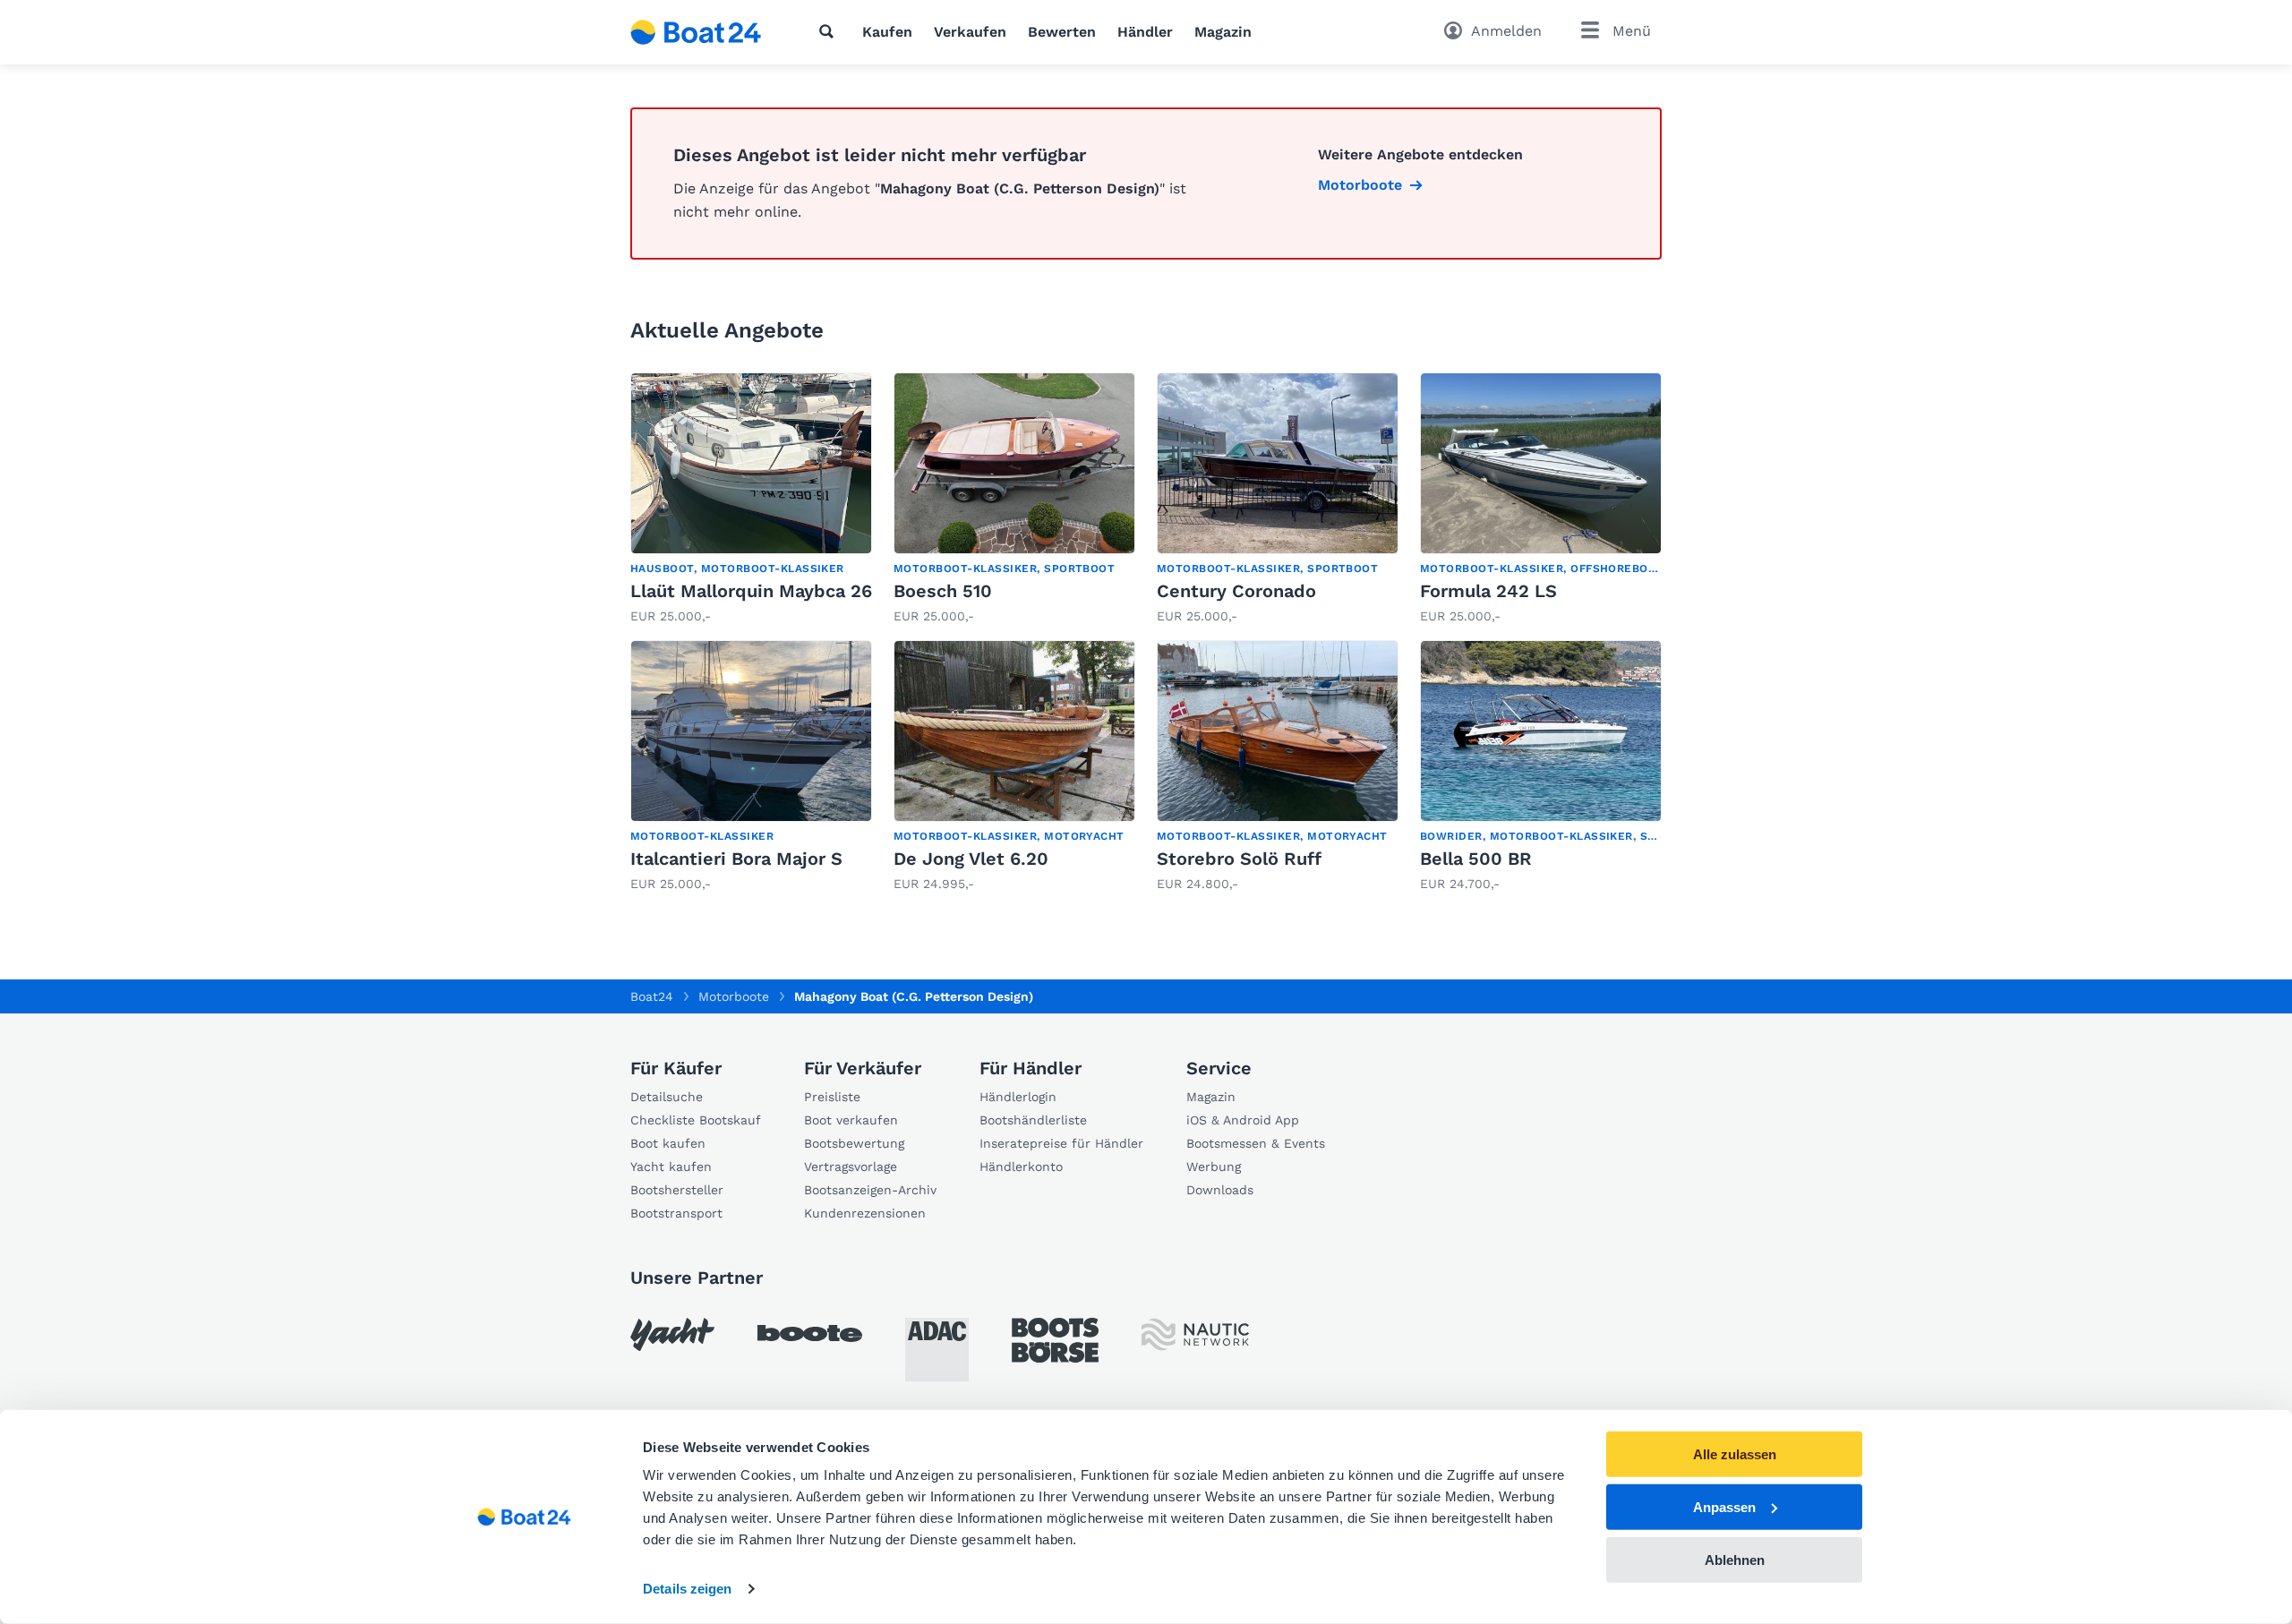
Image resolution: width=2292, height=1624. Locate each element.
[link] (751, 499)
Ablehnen (1735, 1559)
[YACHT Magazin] (672, 1334)
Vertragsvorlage (851, 1167)
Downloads (1220, 1190)
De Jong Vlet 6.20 (971, 859)
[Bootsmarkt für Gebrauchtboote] (696, 32)
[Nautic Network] (1195, 1334)
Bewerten (1062, 32)
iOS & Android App (1243, 1120)
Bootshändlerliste (1033, 1120)
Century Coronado (1236, 591)
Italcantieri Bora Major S (736, 859)
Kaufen (887, 32)
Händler (1145, 32)
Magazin (1223, 32)
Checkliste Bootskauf (696, 1120)
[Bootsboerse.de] (1055, 1340)
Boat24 (652, 996)
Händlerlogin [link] (1018, 1097)
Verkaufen (970, 32)
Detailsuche (667, 1097)
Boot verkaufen (851, 1120)
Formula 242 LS (1488, 591)
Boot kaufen (668, 1143)
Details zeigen (687, 1589)
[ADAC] (937, 1350)
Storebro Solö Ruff (1239, 859)
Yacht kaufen (671, 1167)
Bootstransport (676, 1213)
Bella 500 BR (1476, 859)
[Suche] (830, 31)
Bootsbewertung (854, 1143)
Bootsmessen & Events (1256, 1143)
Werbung (1214, 1167)
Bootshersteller (677, 1190)
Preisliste (832, 1097)
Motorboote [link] (1360, 185)
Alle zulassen (1735, 1454)
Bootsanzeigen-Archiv (870, 1190)
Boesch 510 (943, 591)
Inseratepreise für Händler (1061, 1143)
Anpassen (1724, 1507)
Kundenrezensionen (865, 1213)
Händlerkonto (1021, 1167)
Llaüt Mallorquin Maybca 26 (751, 591)
